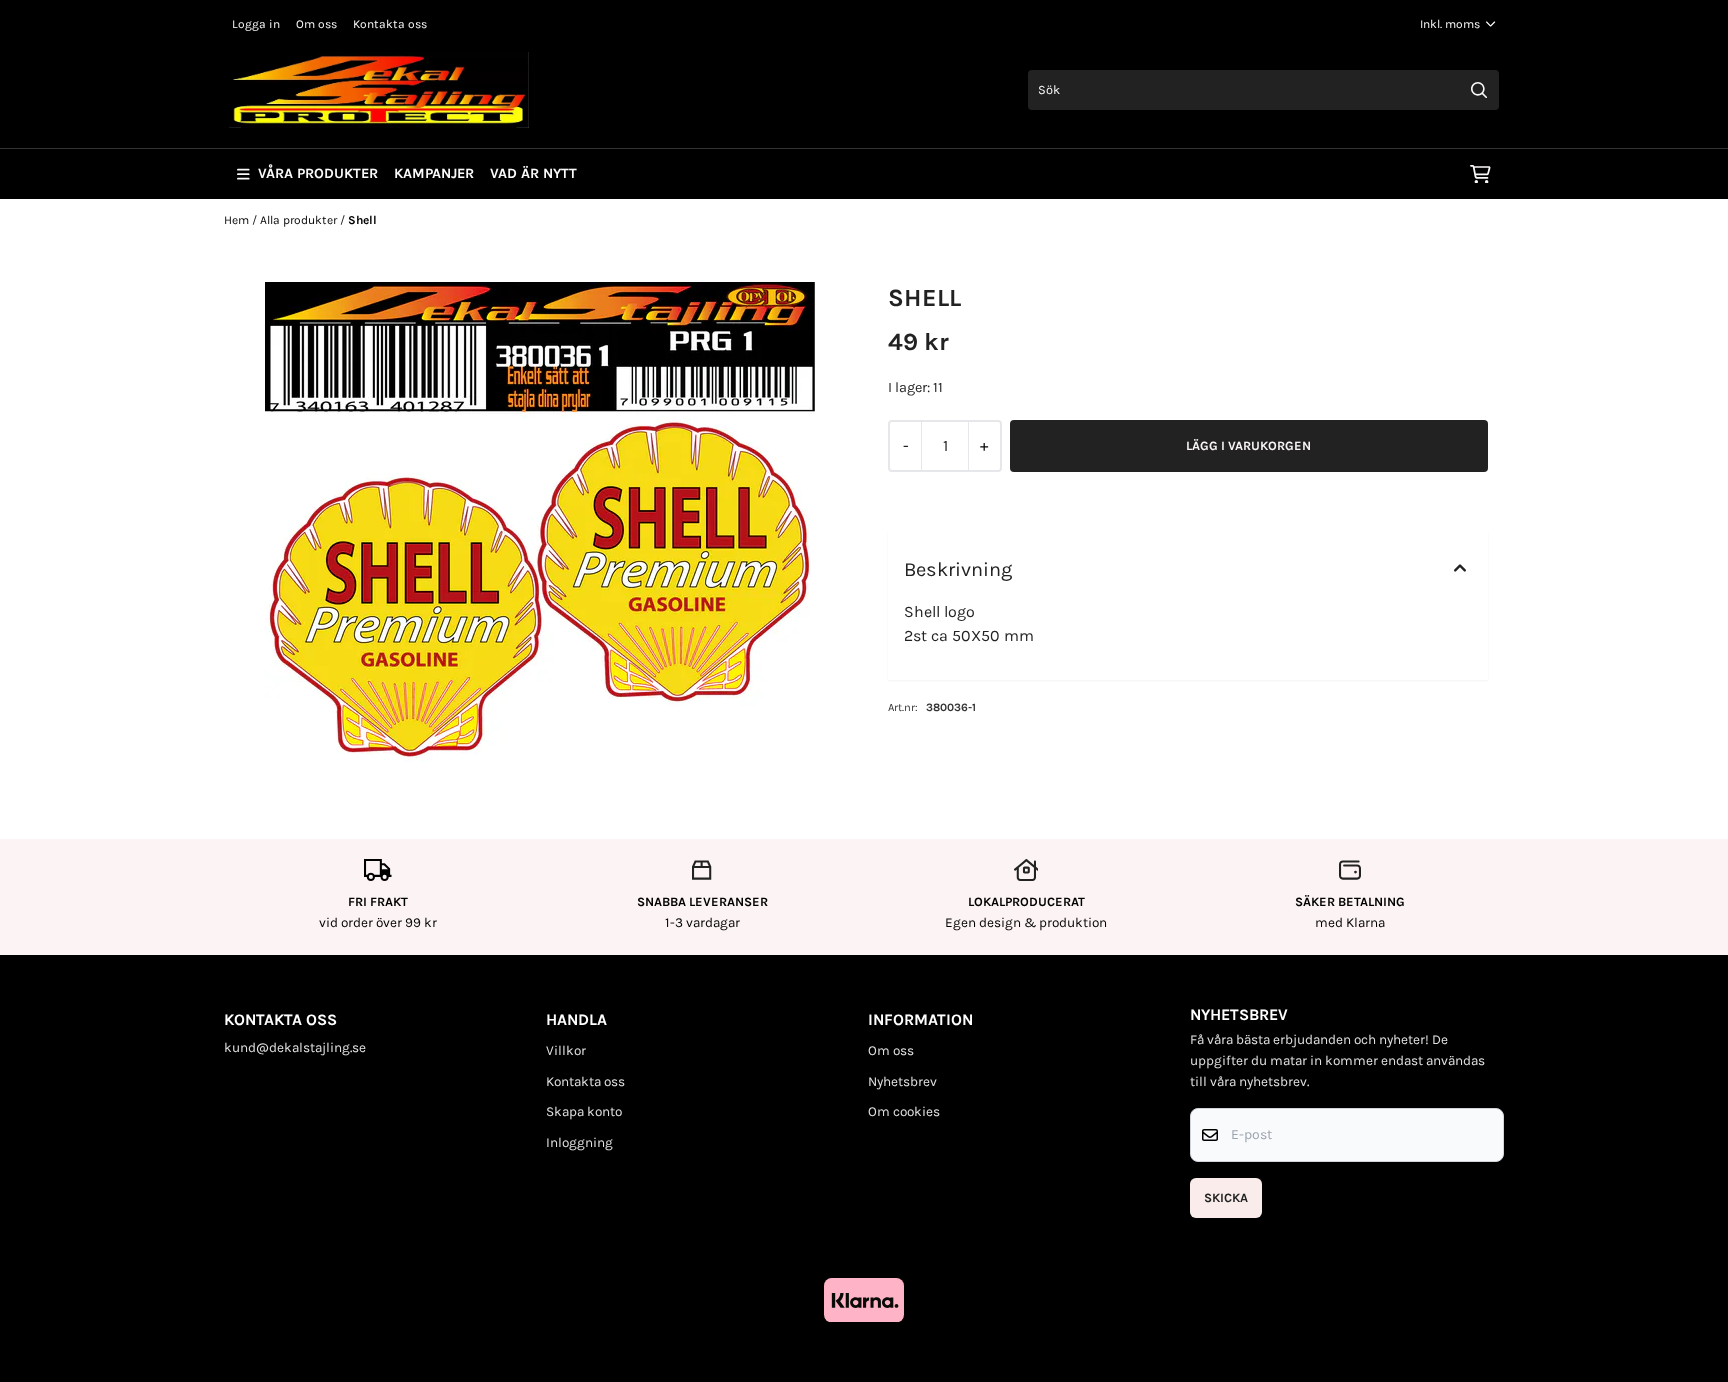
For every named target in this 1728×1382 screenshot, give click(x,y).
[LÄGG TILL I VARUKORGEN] (1249, 446)
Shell (362, 220)
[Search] (1479, 90)
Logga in (256, 24)
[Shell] (540, 529)
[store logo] (379, 90)
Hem (238, 220)
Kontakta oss (390, 24)
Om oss (316, 24)
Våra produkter (318, 173)
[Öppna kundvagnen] (1480, 174)
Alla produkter (300, 220)
